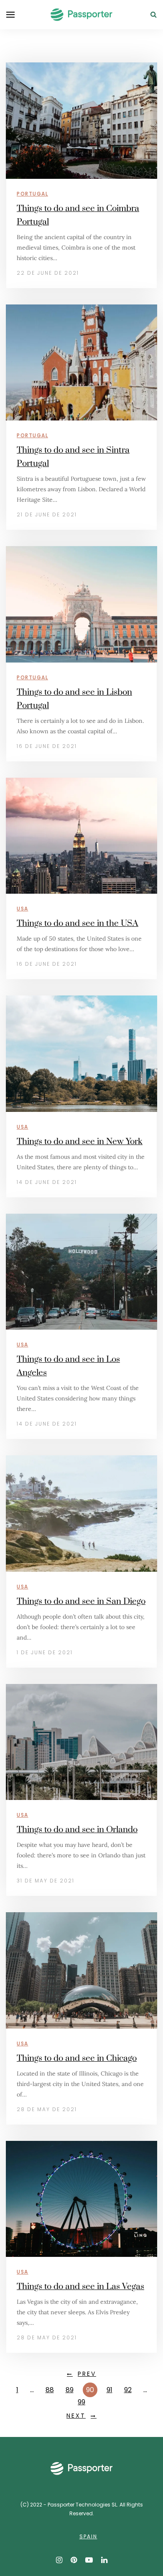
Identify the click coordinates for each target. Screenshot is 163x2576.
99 (81, 2402)
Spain (88, 2536)
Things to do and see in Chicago (77, 2058)
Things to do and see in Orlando (77, 1830)
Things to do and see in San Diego (81, 1601)
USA (23, 909)
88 (50, 2390)
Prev (87, 2374)
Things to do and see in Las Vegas (80, 2287)
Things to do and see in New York (80, 1142)
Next (76, 2416)
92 (128, 2390)
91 (110, 2390)
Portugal (32, 194)
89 (70, 2390)
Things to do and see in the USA (78, 923)
